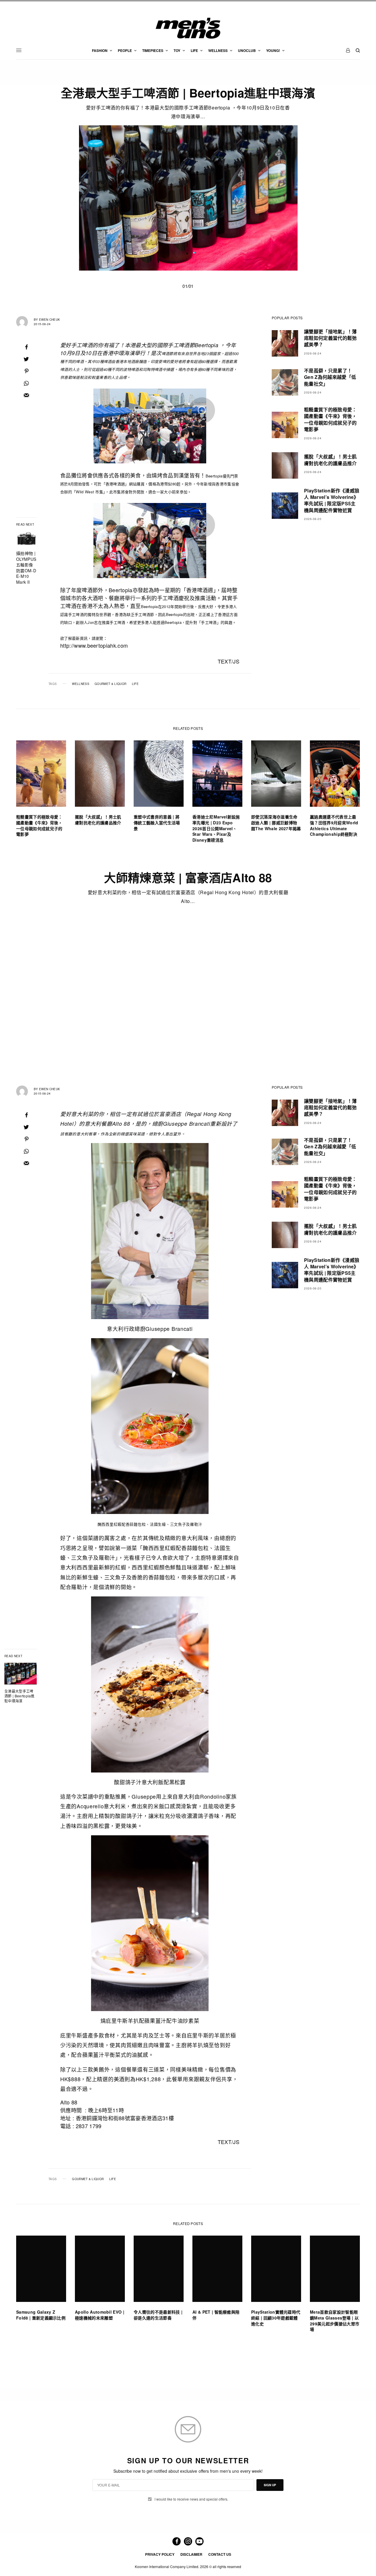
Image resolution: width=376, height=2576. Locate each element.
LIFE (135, 684)
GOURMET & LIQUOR (110, 684)
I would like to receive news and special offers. (191, 2499)
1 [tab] (194, 253)
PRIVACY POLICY (160, 2554)
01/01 (188, 286)
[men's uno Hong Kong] (188, 28)
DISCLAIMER (191, 2554)
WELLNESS (81, 684)
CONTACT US (220, 2554)
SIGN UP (270, 2485)
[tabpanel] (188, 198)
